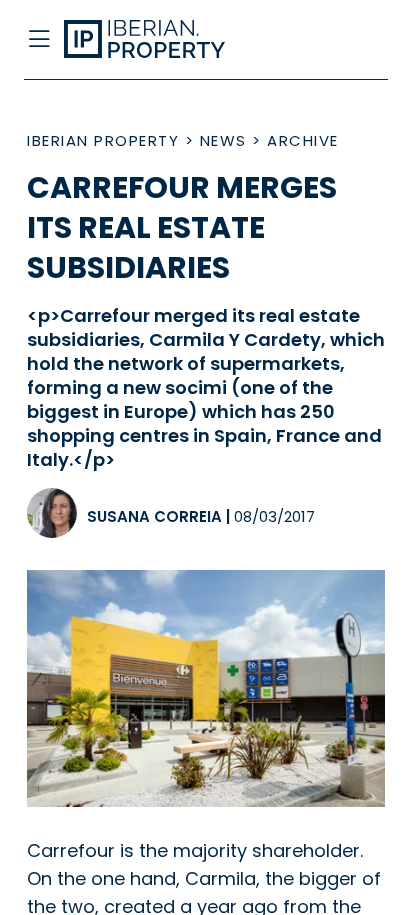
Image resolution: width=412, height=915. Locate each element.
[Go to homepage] (165, 40)
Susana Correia (154, 516)
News (223, 140)
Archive (303, 140)
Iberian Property (103, 140)
